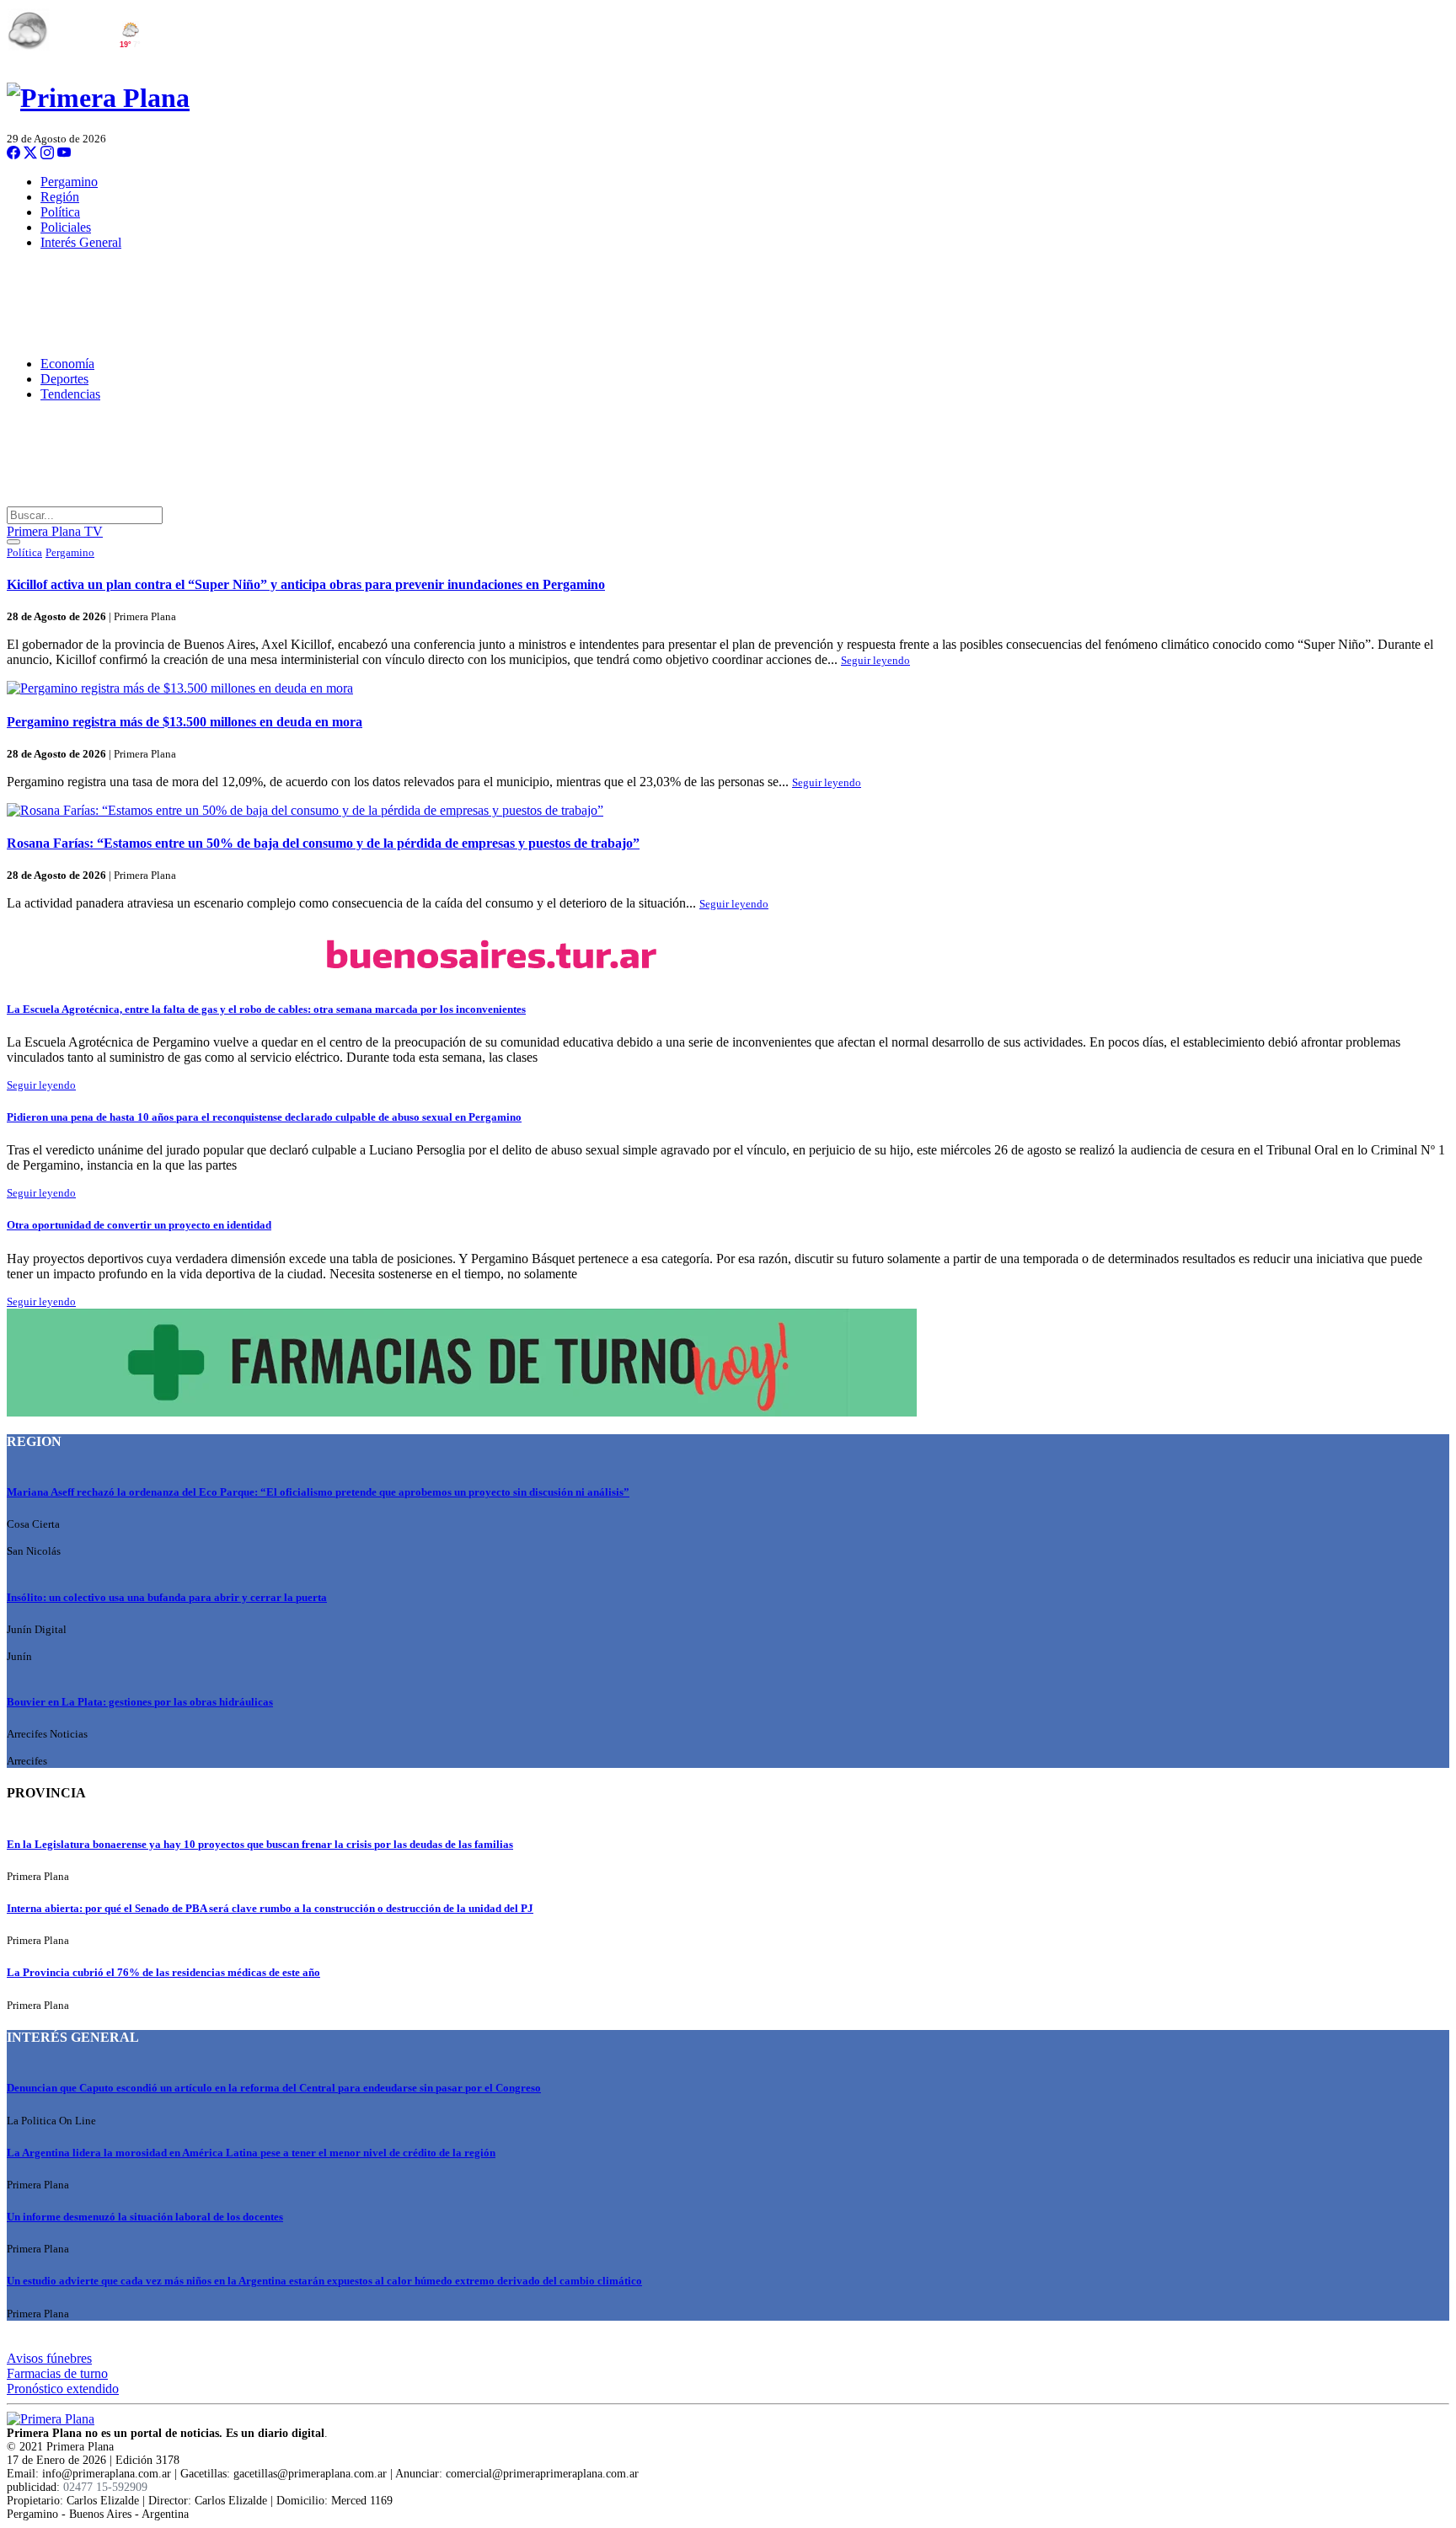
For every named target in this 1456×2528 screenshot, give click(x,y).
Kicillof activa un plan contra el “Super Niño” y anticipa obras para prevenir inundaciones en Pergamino (306, 584)
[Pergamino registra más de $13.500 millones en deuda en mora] (728, 688)
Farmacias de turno (57, 2373)
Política (60, 212)
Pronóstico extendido (63, 2389)
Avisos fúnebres (49, 2358)
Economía (67, 364)
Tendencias (70, 394)
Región (60, 197)
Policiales (66, 227)
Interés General (81, 242)
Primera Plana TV (55, 531)
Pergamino (69, 182)
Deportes (64, 379)
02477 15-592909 (105, 2487)
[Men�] (13, 542)
